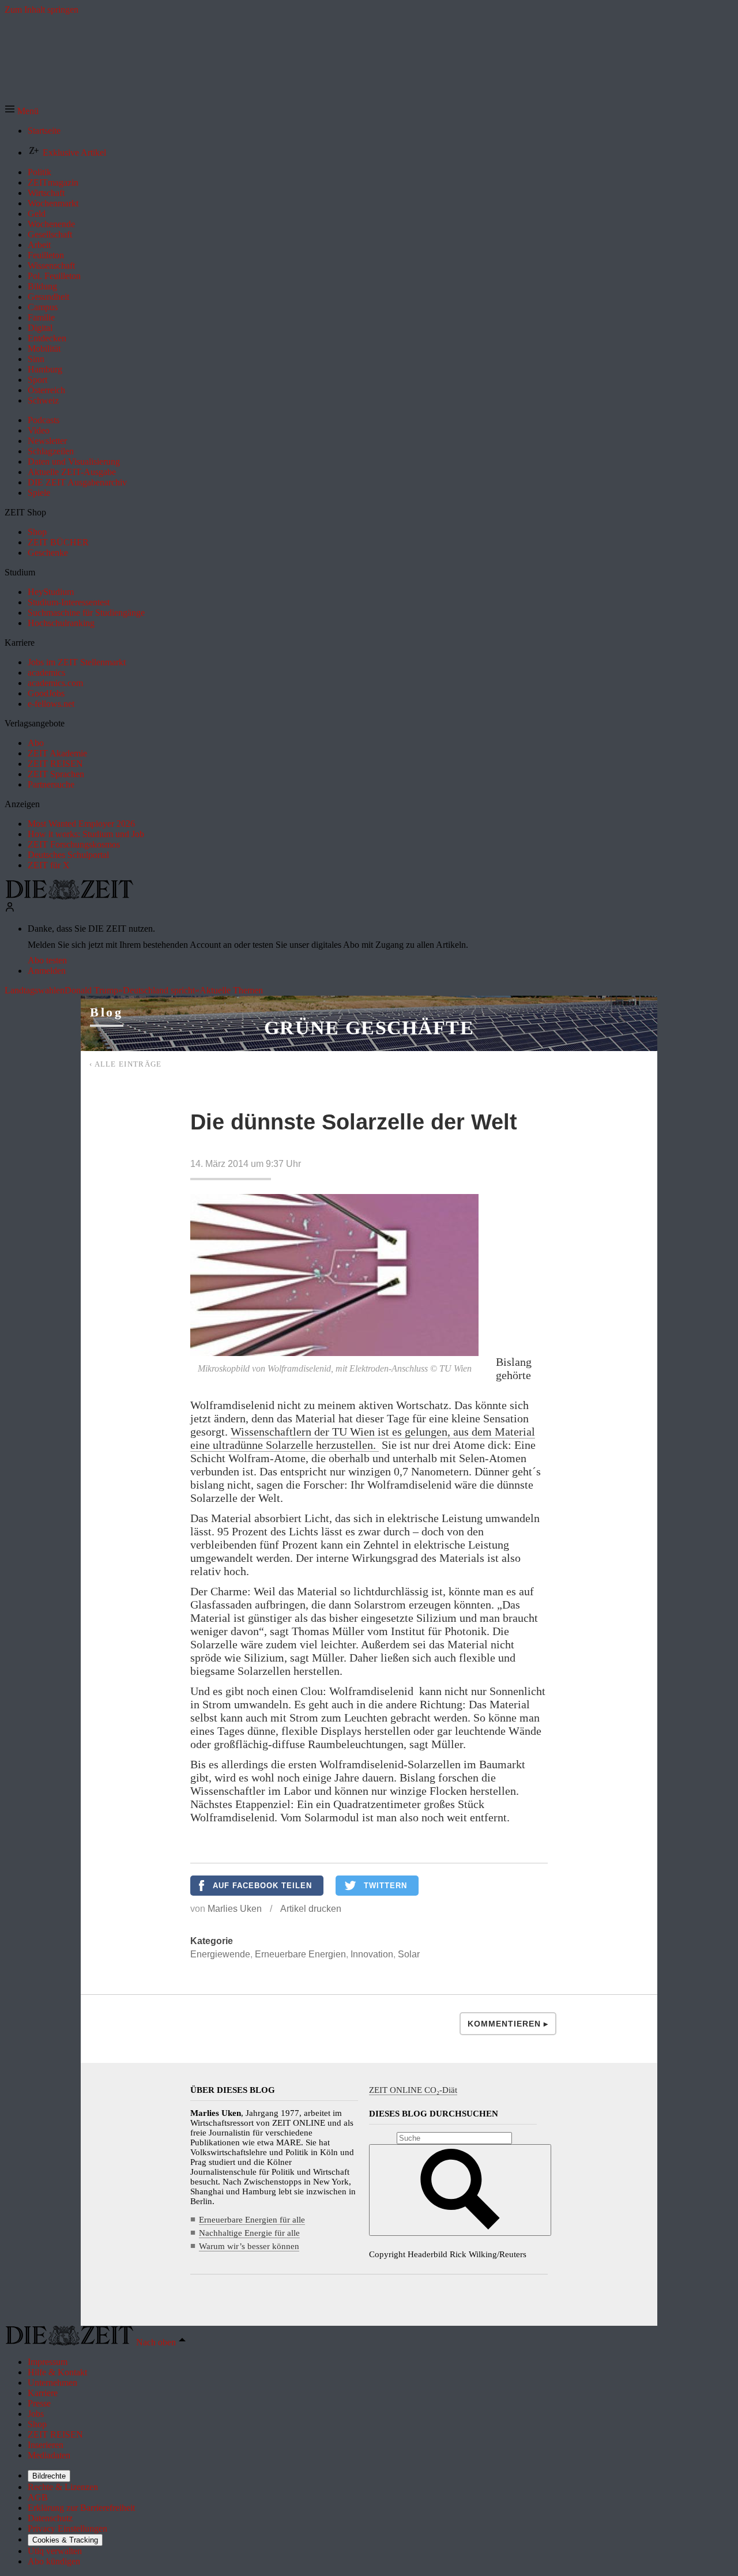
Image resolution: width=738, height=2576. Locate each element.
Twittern (385, 1886)
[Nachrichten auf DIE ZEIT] (69, 896)
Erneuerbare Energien (300, 1954)
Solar (409, 1954)
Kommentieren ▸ (508, 2024)
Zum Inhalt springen (42, 10)
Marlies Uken (235, 1909)
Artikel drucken (311, 1909)
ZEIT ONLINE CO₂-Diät (413, 2090)
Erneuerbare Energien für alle (252, 2220)
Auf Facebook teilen (262, 1886)
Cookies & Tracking (65, 2540)
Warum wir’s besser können (249, 2246)
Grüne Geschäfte (369, 1028)
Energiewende (220, 1954)
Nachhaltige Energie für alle (249, 2233)
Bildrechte (49, 2476)
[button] (22, 111)
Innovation (372, 1954)
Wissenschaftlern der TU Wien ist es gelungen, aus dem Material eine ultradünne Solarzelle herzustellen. (363, 1438)
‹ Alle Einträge (126, 1064)
